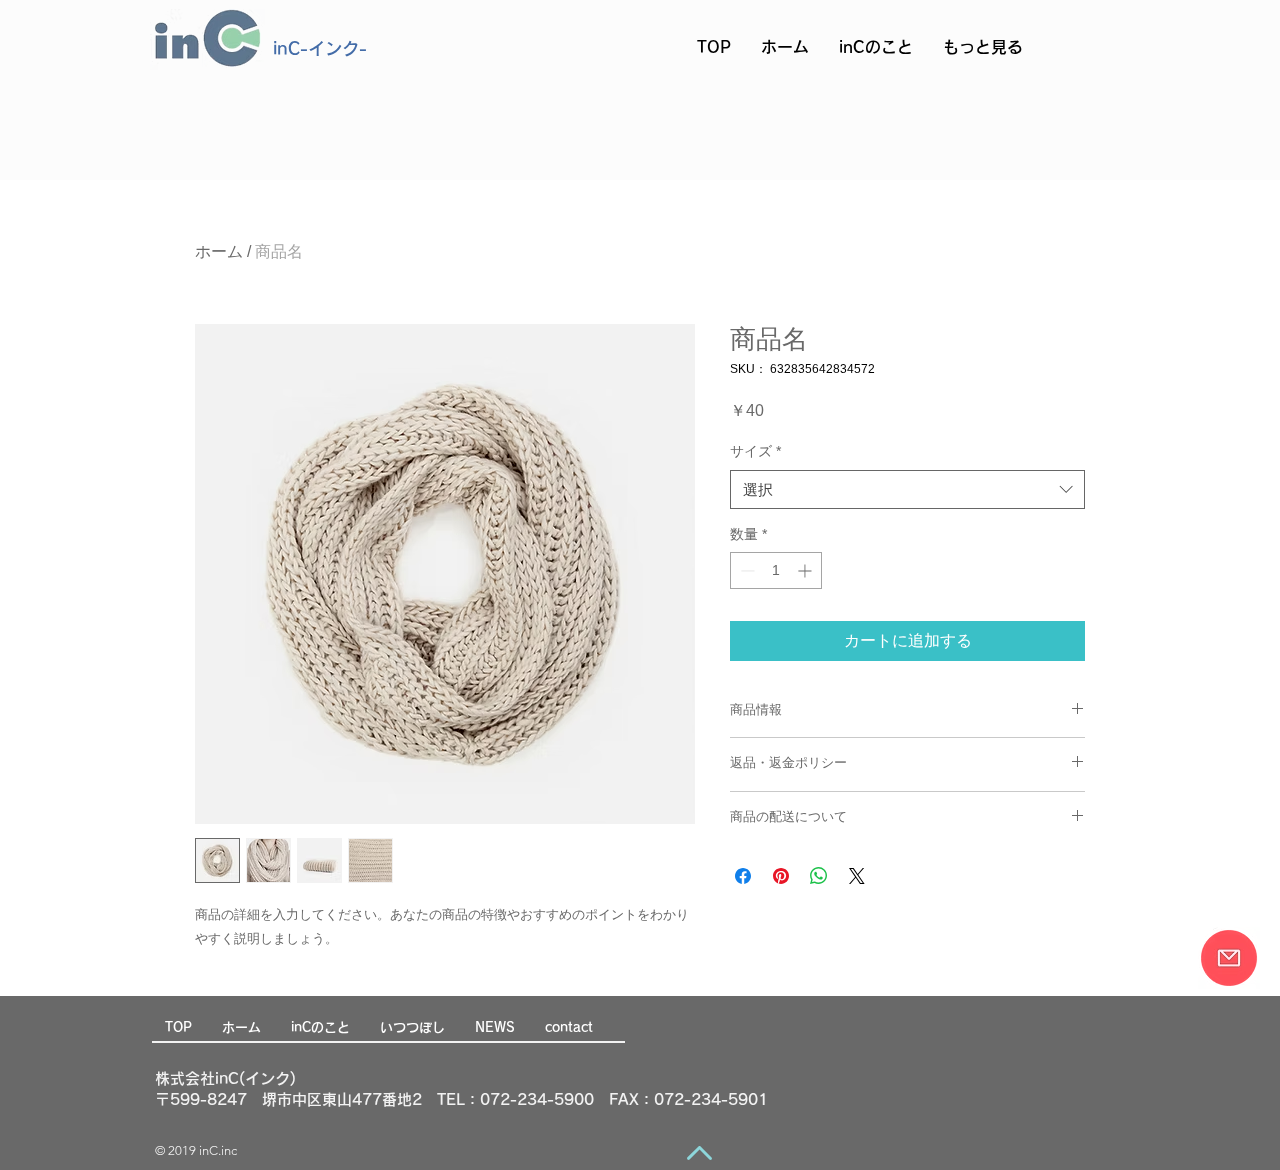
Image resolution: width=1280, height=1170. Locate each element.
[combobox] (907, 489)
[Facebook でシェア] (743, 876)
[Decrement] (745, 570)
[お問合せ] (1229, 958)
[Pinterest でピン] (781, 876)
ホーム (219, 251)
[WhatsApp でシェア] (819, 876)
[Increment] (806, 570)
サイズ (755, 451)
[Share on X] (857, 876)
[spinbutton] (776, 570)
